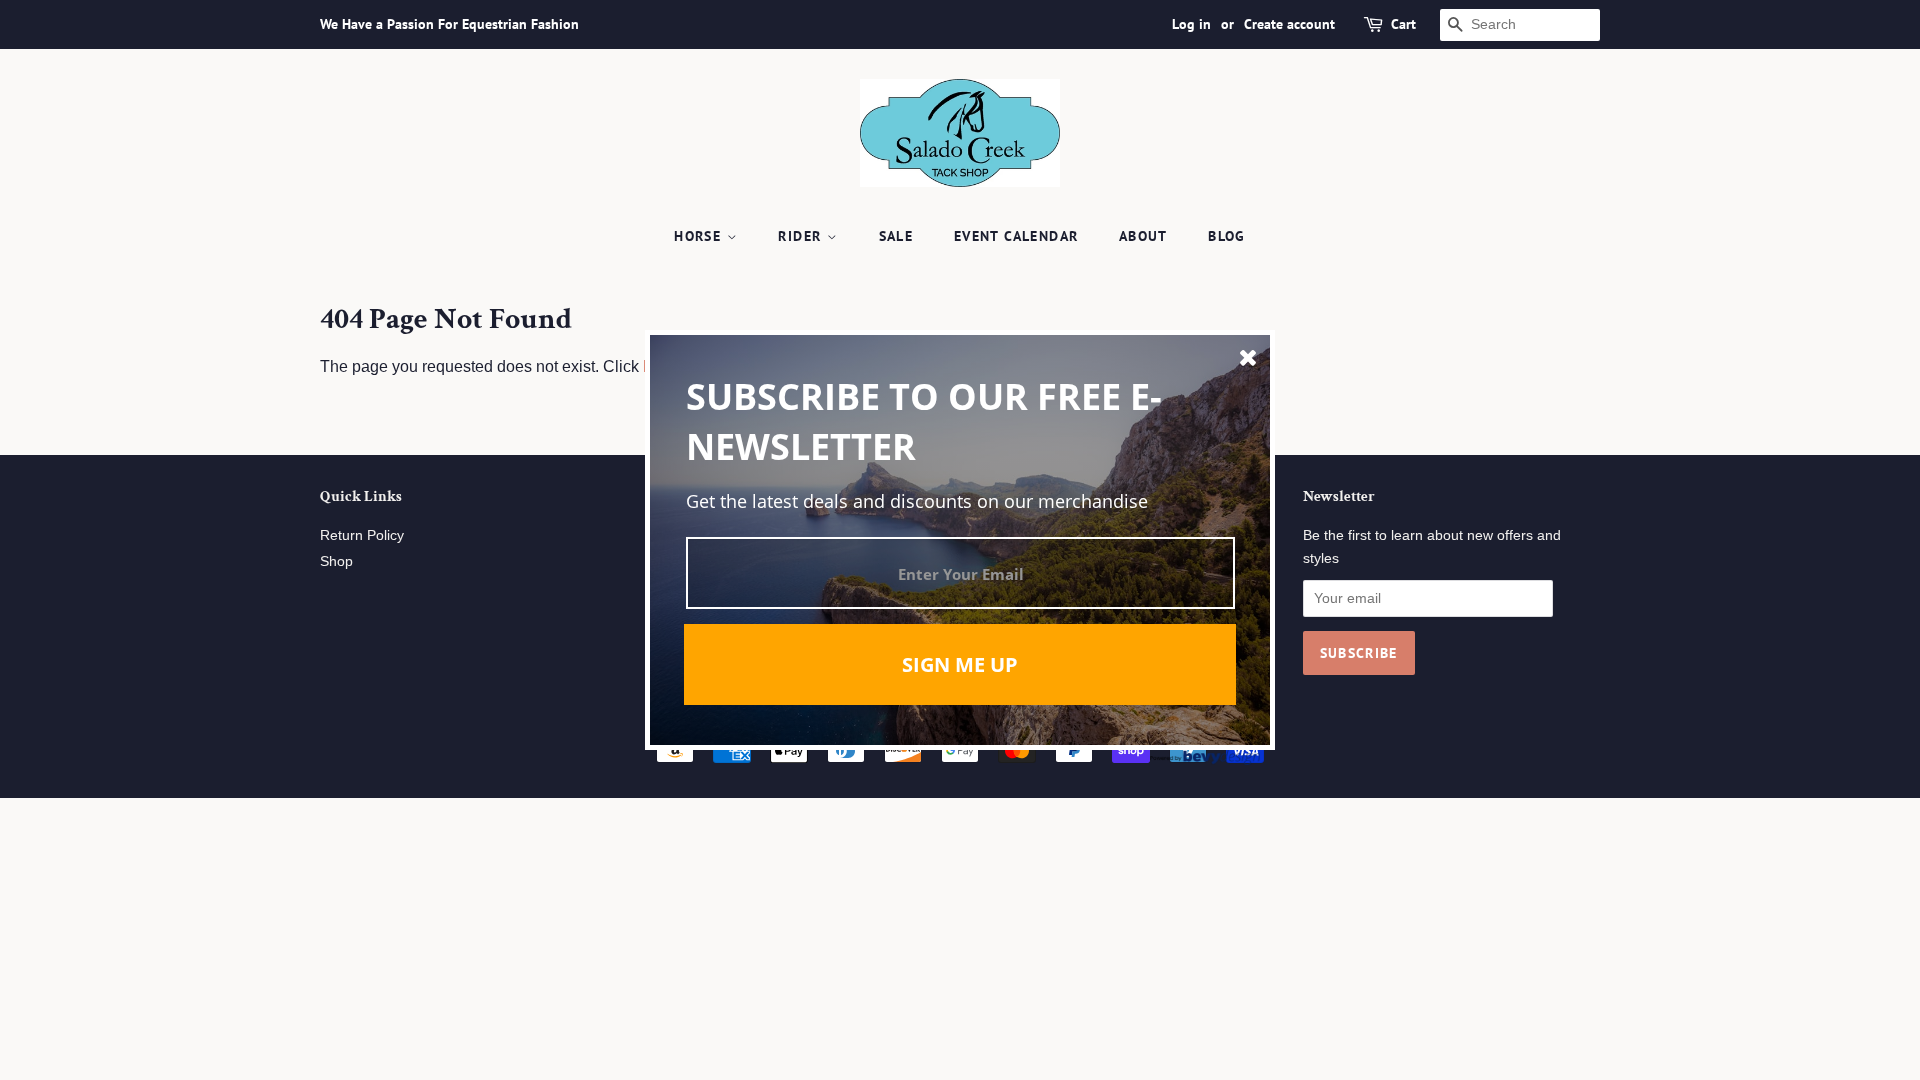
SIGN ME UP (960, 664)
